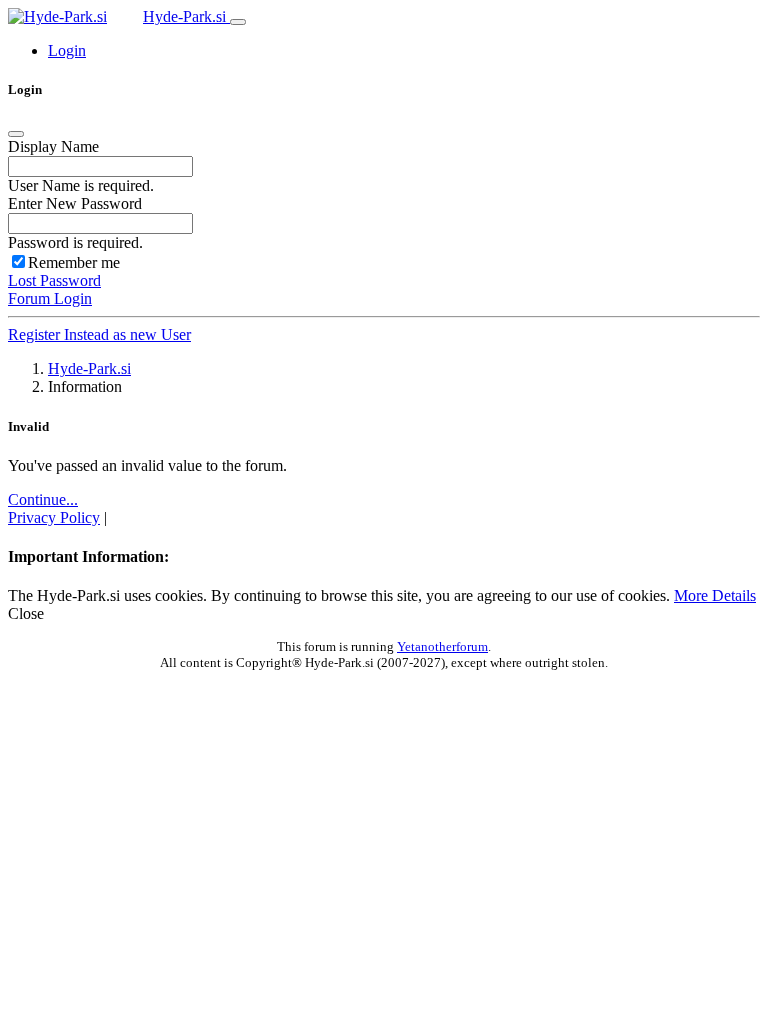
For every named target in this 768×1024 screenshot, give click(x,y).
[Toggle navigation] (238, 22)
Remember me (74, 262)
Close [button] (26, 613)
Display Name (53, 146)
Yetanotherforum (442, 646)
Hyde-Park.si (186, 16)
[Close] (16, 134)
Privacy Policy (54, 517)
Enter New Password (75, 203)
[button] (67, 50)
